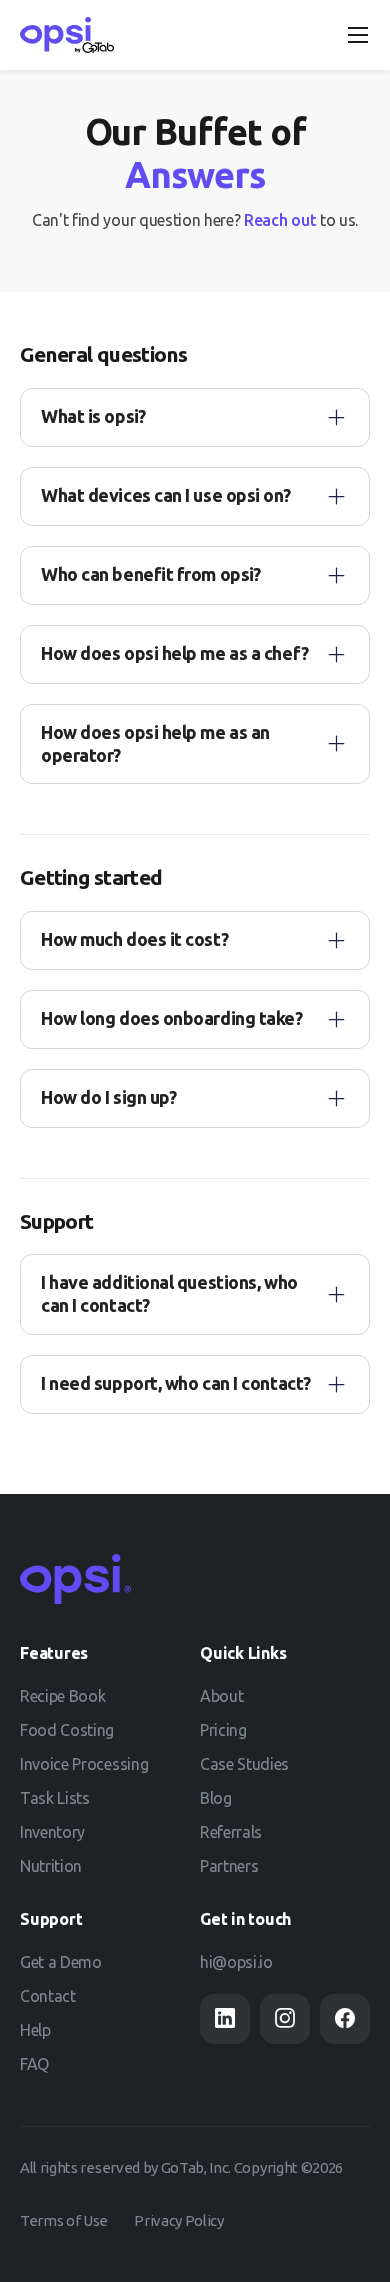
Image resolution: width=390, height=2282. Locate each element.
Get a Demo (61, 1962)
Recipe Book (62, 1696)
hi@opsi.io (236, 1962)
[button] (358, 35)
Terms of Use (64, 2220)
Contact (48, 1996)
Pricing (223, 1730)
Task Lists (55, 1798)
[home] (67, 35)
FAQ (34, 2064)
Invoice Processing (84, 1764)
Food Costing (67, 1730)
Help (35, 2030)
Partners (229, 1866)
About (221, 1696)
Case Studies (244, 1764)
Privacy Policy (179, 2220)
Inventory (52, 1832)
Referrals (231, 1832)
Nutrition (51, 1866)
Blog (216, 1798)
